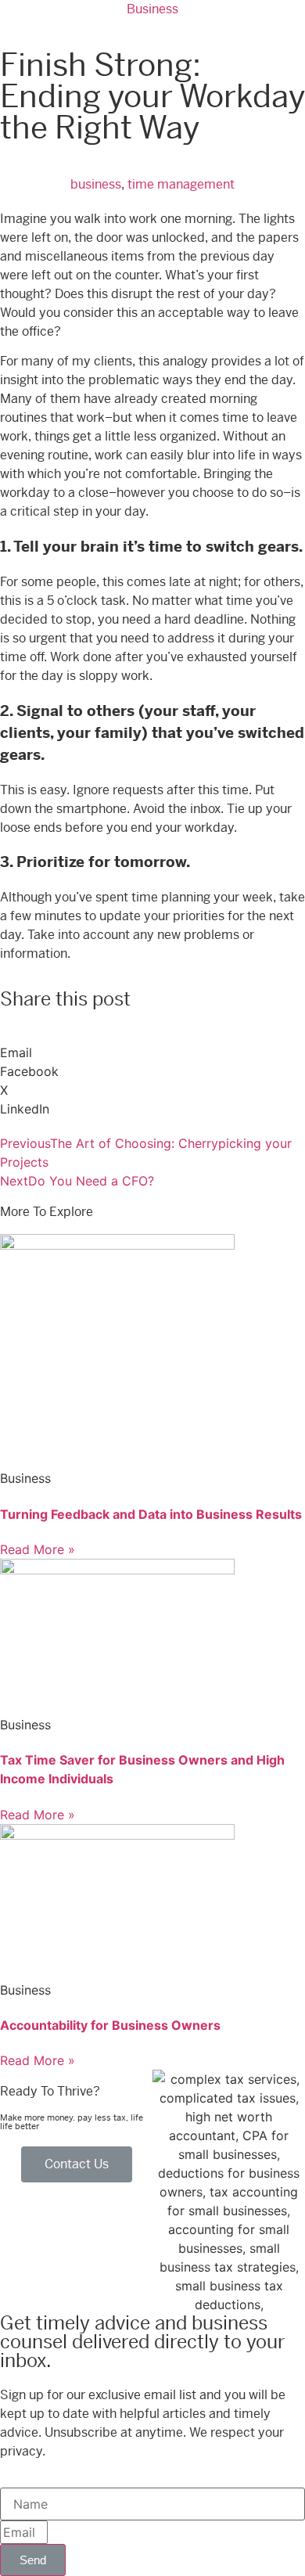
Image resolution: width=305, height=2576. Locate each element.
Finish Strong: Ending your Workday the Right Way (152, 97)
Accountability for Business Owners (110, 2025)
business (96, 184)
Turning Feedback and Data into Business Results (151, 1514)
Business (152, 9)
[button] (152, 1043)
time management (181, 184)
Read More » (38, 1549)
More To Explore (47, 1212)
